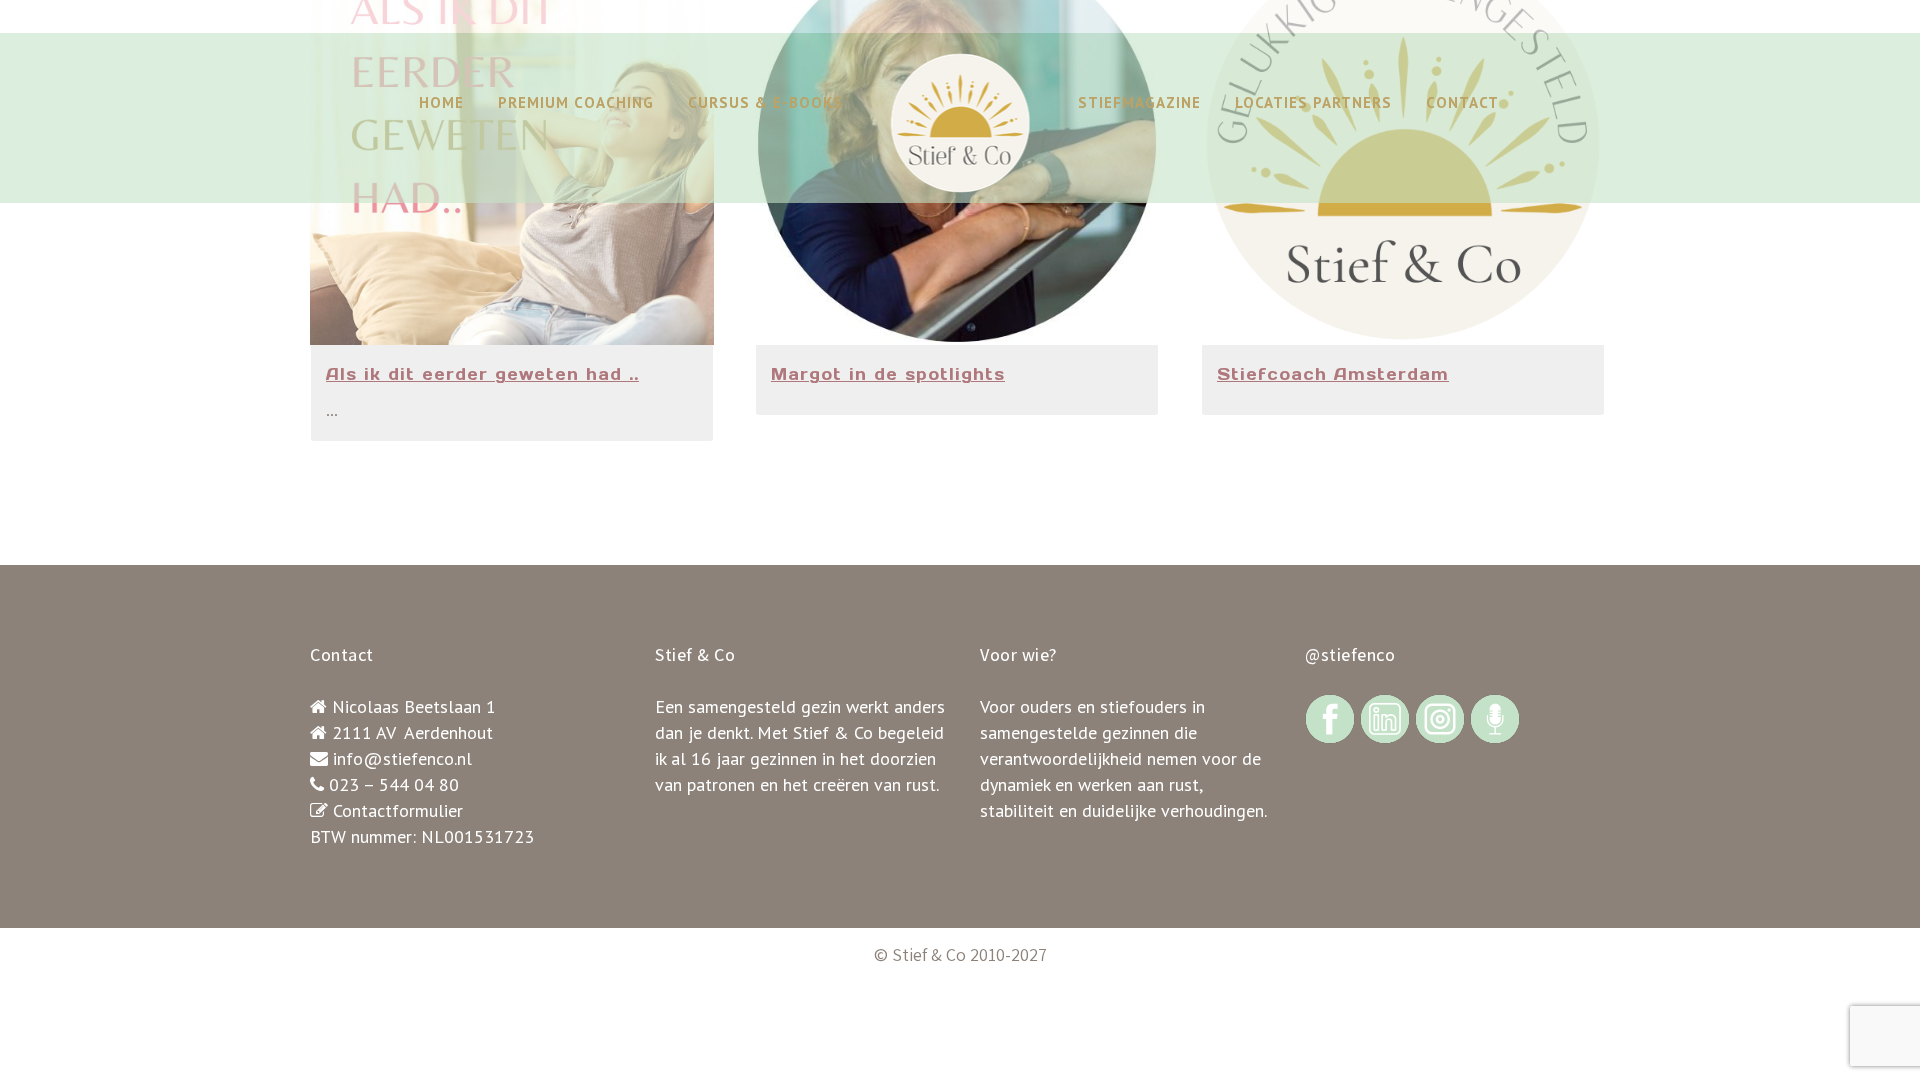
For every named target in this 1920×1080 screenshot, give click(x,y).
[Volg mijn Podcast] (1495, 717)
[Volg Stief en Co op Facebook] (1330, 717)
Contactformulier (398, 810)
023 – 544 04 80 (394, 784)
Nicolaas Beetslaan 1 (414, 706)
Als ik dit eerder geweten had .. (482, 374)
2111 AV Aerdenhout (412, 732)
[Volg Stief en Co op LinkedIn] (1385, 717)
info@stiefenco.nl (402, 758)
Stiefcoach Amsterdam (1333, 374)
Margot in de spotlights (888, 374)
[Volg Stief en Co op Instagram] (1440, 717)
